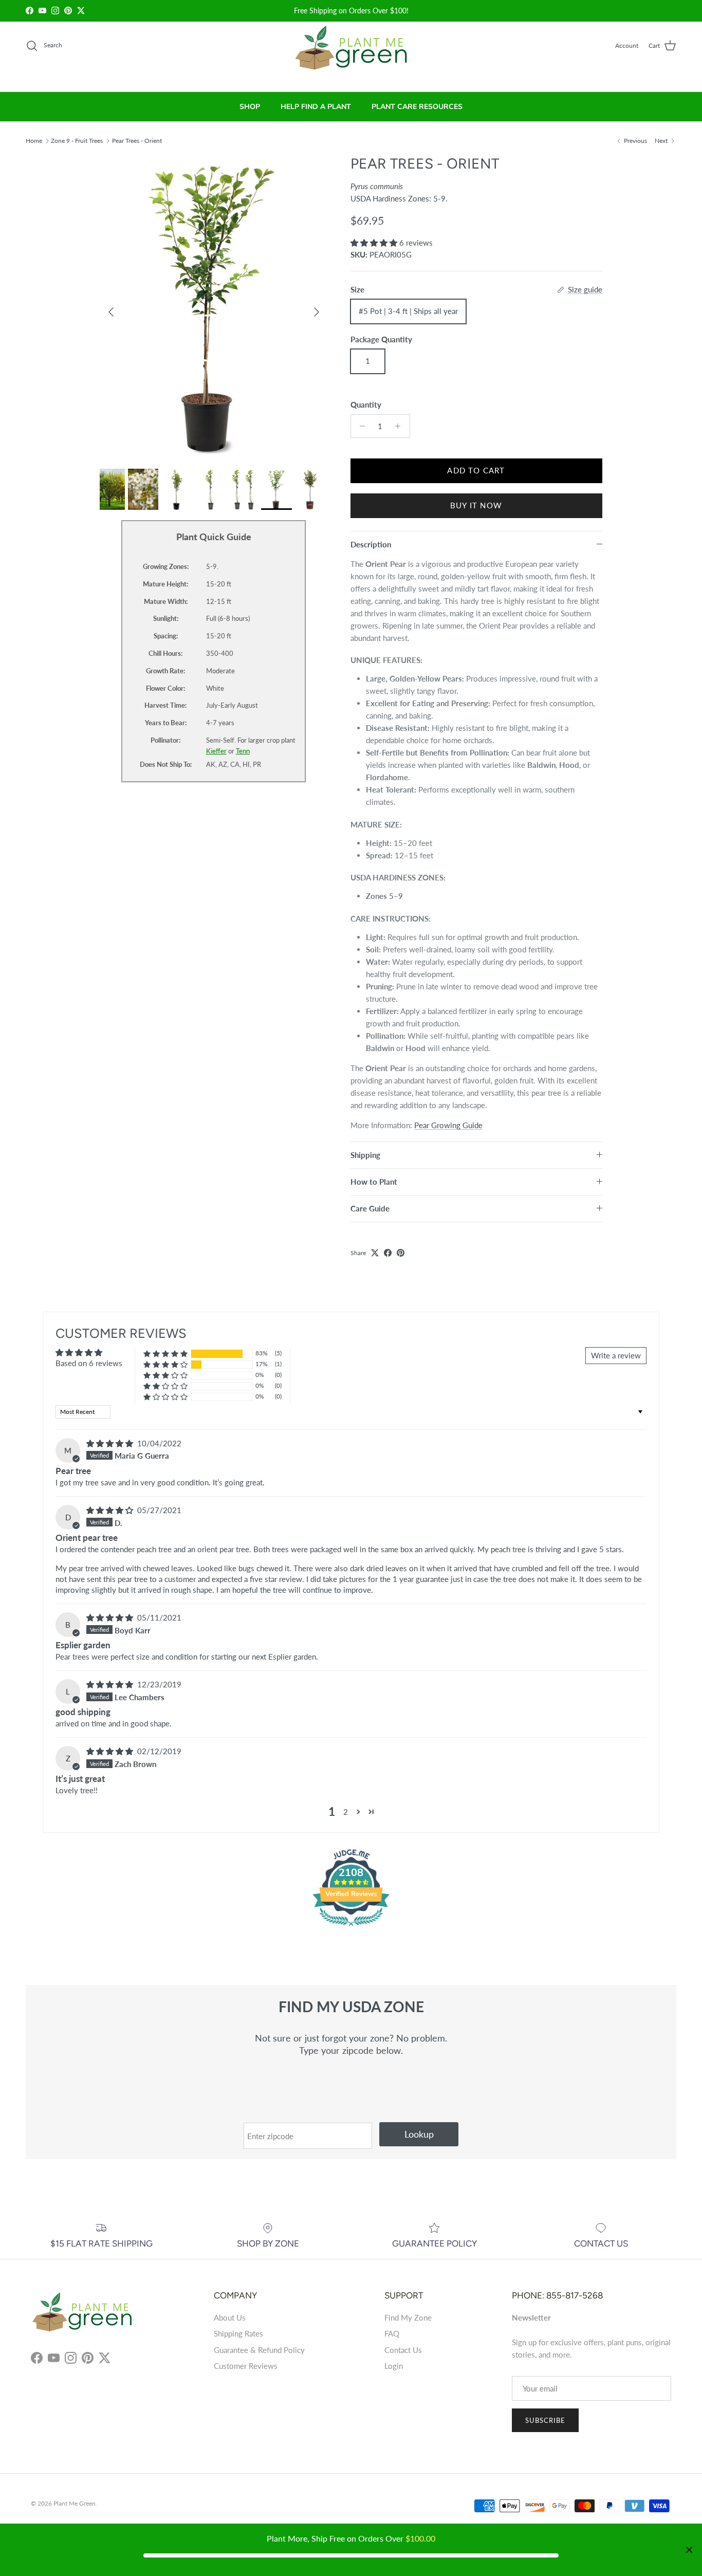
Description (371, 544)
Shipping (365, 1155)
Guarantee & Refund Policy (259, 2350)
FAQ (392, 2333)
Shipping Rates (238, 2333)
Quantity (366, 404)
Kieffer (216, 751)
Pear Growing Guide (448, 1125)
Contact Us (403, 2350)
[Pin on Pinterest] (401, 1253)
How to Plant (374, 1182)
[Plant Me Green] (351, 52)
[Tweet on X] (375, 1253)
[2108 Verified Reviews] (351, 1927)
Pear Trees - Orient (137, 140)
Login (394, 2366)
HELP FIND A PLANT (316, 107)
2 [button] (346, 1812)
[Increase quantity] (401, 426)
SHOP (250, 107)
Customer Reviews (246, 2366)
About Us (230, 2317)
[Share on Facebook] (388, 1253)
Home (34, 140)
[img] (111, 1443)
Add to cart (476, 470)
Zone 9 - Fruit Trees (77, 140)
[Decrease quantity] (360, 426)
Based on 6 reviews (89, 1363)
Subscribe (545, 2420)
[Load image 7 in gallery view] (214, 307)
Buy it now (476, 505)
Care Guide (370, 1208)
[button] (375, 243)
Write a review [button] (616, 1355)
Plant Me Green (75, 2503)
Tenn (243, 751)
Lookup (419, 2134)
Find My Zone (408, 2317)
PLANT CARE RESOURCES (417, 107)
